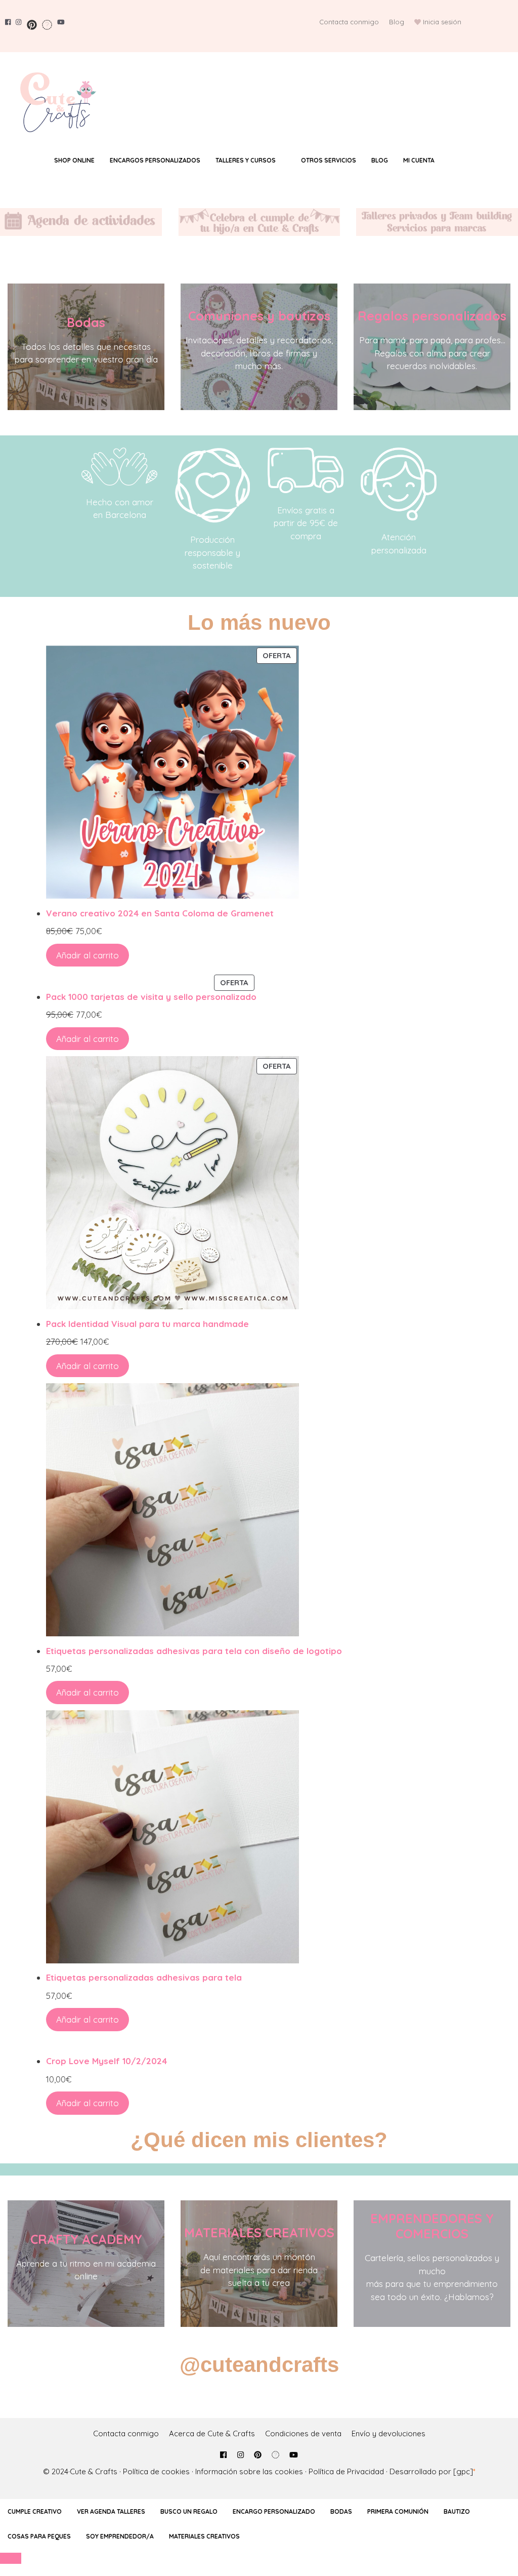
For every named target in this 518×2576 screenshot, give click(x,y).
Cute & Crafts (94, 2471)
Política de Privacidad (346, 2471)
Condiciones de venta (303, 2433)
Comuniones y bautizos (259, 316)
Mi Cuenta (419, 160)
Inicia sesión (442, 22)
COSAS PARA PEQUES (39, 2536)
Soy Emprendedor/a (120, 2536)
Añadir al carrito (88, 955)
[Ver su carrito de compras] (462, 160)
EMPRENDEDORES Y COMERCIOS (432, 2226)
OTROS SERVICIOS (329, 160)
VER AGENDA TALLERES (111, 2511)
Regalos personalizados (432, 316)
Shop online (74, 160)
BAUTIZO (457, 2511)
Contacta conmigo (349, 22)
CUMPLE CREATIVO (35, 2511)
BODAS (341, 2511)
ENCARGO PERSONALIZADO (274, 2511)
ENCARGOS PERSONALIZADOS (155, 160)
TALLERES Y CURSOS (246, 160)
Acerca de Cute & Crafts (212, 2433)
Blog (397, 22)
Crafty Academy (86, 2239)
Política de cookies (156, 2471)
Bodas (86, 322)
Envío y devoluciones (388, 2433)
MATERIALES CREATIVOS (259, 2232)
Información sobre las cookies (249, 2471)
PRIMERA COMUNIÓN (398, 2511)
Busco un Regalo (189, 2511)
